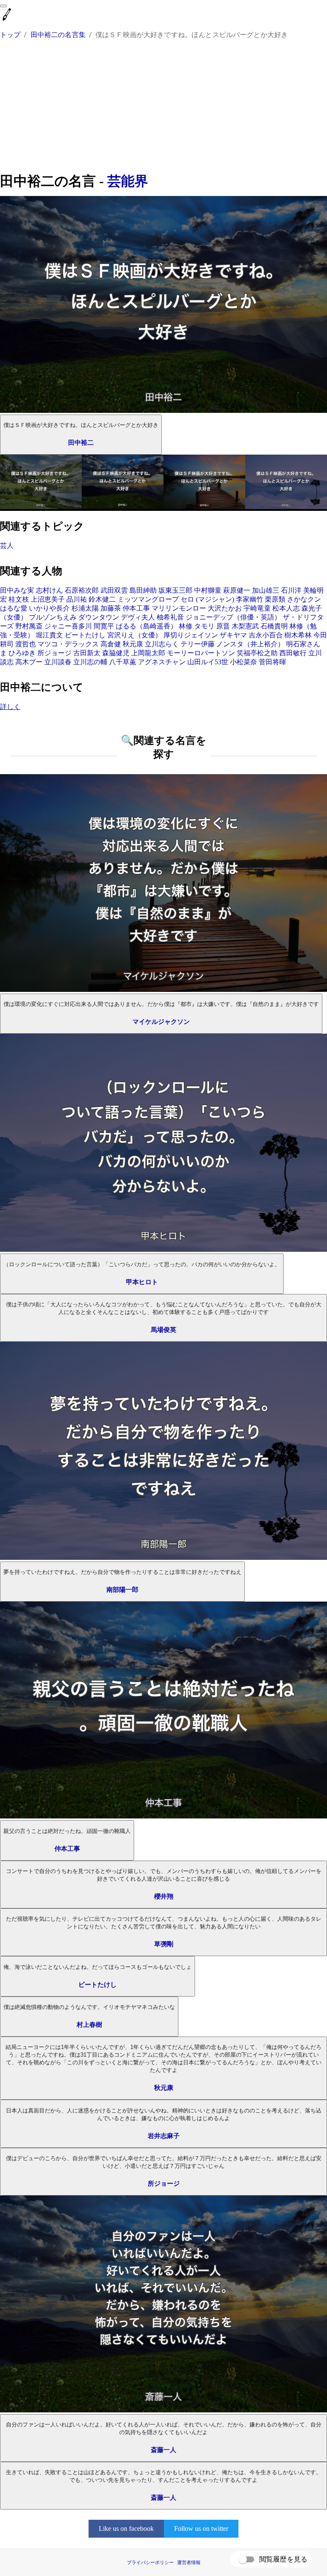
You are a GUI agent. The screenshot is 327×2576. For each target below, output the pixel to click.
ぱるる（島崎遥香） (146, 626)
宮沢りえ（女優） (135, 635)
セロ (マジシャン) (207, 599)
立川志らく (162, 644)
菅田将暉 (272, 662)
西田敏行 (293, 653)
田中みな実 (17, 590)
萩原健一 (237, 590)
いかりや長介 (49, 608)
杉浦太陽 (85, 608)
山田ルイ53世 (208, 662)
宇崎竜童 (257, 608)
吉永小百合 (266, 635)
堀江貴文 (49, 635)
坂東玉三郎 (175, 590)
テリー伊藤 (198, 644)
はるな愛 (14, 608)
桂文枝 (19, 599)
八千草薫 (123, 662)
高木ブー (29, 662)
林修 (186, 626)
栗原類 (275, 599)
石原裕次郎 (82, 590)
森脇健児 (116, 653)
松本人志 (286, 608)
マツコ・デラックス (68, 644)
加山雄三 (266, 590)
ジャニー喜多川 (68, 626)
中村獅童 (208, 590)
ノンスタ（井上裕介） (250, 644)
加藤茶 (111, 608)
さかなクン (304, 599)
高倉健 (111, 644)
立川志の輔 (90, 662)
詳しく (10, 707)
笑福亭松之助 (257, 653)
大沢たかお (225, 608)
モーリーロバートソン (201, 653)
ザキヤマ (233, 635)
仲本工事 (136, 608)
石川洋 (291, 590)
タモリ (204, 626)
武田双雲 (114, 590)
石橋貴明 (274, 626)
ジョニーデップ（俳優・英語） (233, 617)
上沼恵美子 (48, 599)
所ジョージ (54, 653)
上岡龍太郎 (148, 653)
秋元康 (133, 644)
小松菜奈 (244, 662)
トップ (10, 35)
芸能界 (128, 181)
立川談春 (58, 662)
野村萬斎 (29, 626)
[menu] (3, 6)
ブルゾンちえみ (53, 617)
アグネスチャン (162, 662)
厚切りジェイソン (191, 635)
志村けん (49, 590)
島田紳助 (143, 590)
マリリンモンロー (179, 608)
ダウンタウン (99, 617)
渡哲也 (26, 644)
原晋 (223, 626)
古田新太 (87, 653)
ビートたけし (85, 635)
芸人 (7, 546)
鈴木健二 (102, 599)
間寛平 (104, 626)
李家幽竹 (250, 599)
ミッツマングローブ (148, 599)
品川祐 (77, 599)
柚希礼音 (170, 617)
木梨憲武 (245, 626)
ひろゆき (22, 653)
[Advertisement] (163, 107)
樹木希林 (298, 635)
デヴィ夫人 (138, 617)
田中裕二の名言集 (58, 35)
